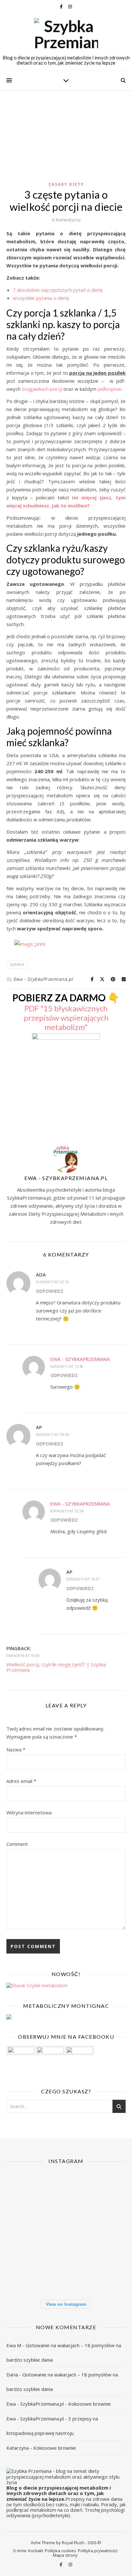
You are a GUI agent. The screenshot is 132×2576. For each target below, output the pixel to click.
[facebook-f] (62, 6)
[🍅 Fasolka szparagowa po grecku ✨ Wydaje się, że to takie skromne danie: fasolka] (107, 2273)
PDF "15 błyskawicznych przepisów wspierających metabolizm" (66, 1018)
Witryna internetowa (29, 1812)
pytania (17, 964)
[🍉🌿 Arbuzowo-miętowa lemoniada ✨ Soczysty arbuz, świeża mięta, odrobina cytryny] (25, 2273)
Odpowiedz (50, 1291)
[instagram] (70, 6)
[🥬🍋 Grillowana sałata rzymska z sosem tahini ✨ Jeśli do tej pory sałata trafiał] (25, 2232)
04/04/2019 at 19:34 (23, 1655)
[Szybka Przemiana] (66, 34)
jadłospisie (110, 389)
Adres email (21, 1781)
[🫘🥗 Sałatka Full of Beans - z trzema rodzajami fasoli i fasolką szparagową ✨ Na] (25, 2191)
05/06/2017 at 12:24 (67, 1511)
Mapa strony (65, 2555)
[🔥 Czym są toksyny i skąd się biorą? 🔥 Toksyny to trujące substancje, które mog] (66, 2273)
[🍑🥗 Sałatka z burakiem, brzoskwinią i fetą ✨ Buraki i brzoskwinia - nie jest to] (107, 2191)
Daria (12, 2375)
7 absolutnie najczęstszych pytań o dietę (58, 290)
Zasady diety (66, 184)
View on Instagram (66, 2304)
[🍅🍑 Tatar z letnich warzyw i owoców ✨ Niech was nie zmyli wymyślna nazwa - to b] (107, 2232)
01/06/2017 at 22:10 (52, 1282)
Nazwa (16, 1749)
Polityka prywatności (98, 2551)
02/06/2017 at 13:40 (67, 1366)
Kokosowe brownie (90, 2404)
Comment (17, 1844)
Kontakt (36, 2551)
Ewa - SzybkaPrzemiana (80, 1359)
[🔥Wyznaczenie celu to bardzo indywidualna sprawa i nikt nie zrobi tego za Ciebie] (66, 2191)
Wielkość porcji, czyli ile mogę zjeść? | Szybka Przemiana (56, 1667)
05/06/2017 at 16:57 (83, 1579)
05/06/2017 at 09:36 (52, 1434)
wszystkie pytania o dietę (41, 298)
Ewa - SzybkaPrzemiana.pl (43, 979)
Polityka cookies (61, 2551)
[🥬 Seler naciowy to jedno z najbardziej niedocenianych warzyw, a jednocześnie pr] (66, 2232)
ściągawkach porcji (42, 389)
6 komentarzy (66, 219)
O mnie (20, 2551)
